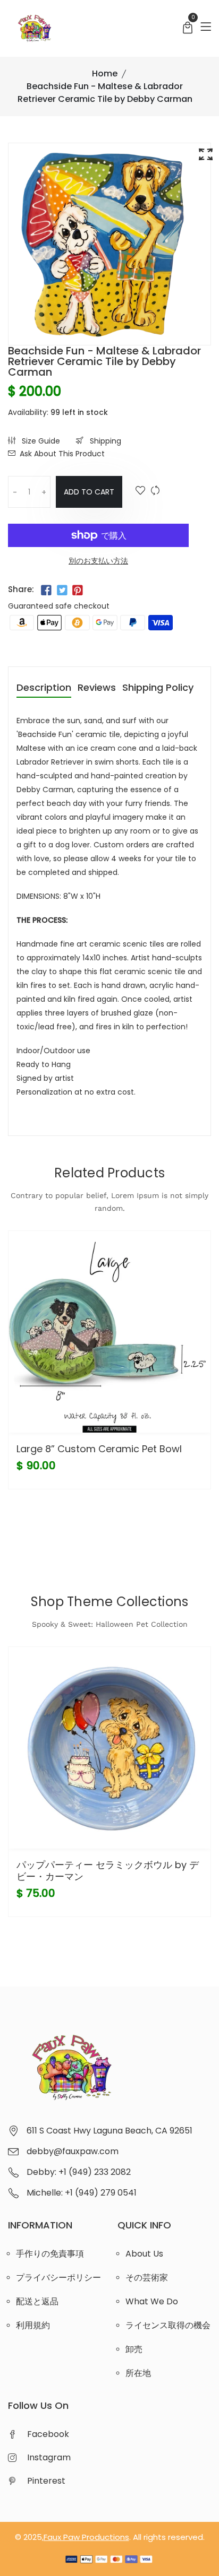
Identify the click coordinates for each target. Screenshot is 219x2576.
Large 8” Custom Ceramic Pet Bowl (99, 1449)
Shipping (104, 441)
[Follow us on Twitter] (62, 591)
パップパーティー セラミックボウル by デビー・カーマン (108, 1871)
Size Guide (40, 441)
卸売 (134, 2349)
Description (44, 688)
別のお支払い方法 (98, 561)
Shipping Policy (158, 688)
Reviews (97, 688)
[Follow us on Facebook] (46, 591)
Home (105, 73)
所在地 (138, 2373)
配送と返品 (37, 2301)
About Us (144, 2254)
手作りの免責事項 (50, 2254)
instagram (49, 2457)
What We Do (152, 2301)
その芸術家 (147, 2278)
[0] (188, 29)
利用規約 (33, 2325)
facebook (48, 2434)
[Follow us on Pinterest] (78, 591)
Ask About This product (62, 454)
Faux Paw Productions (86, 2537)
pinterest (46, 2481)
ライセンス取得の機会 (168, 2325)
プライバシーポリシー (58, 2278)
